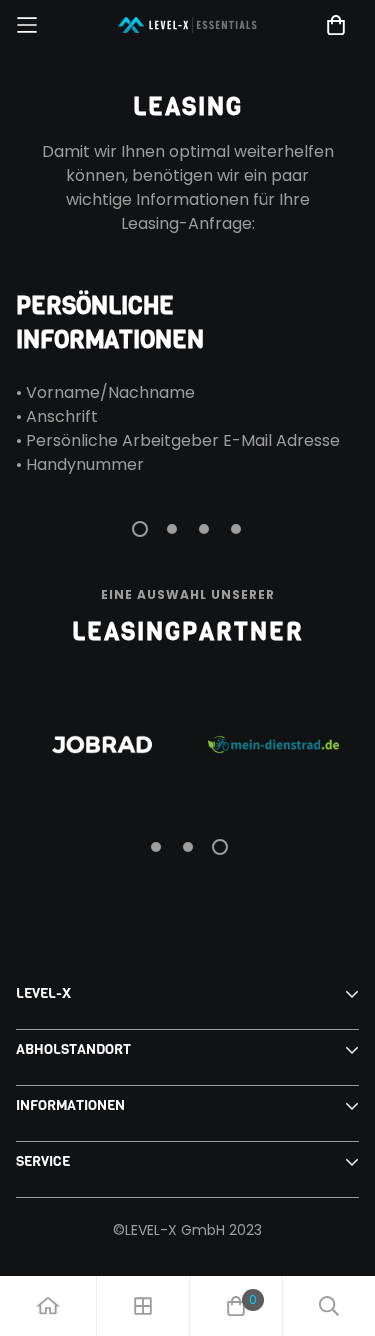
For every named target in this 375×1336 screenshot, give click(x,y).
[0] (236, 1306)
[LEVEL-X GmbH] (188, 25)
